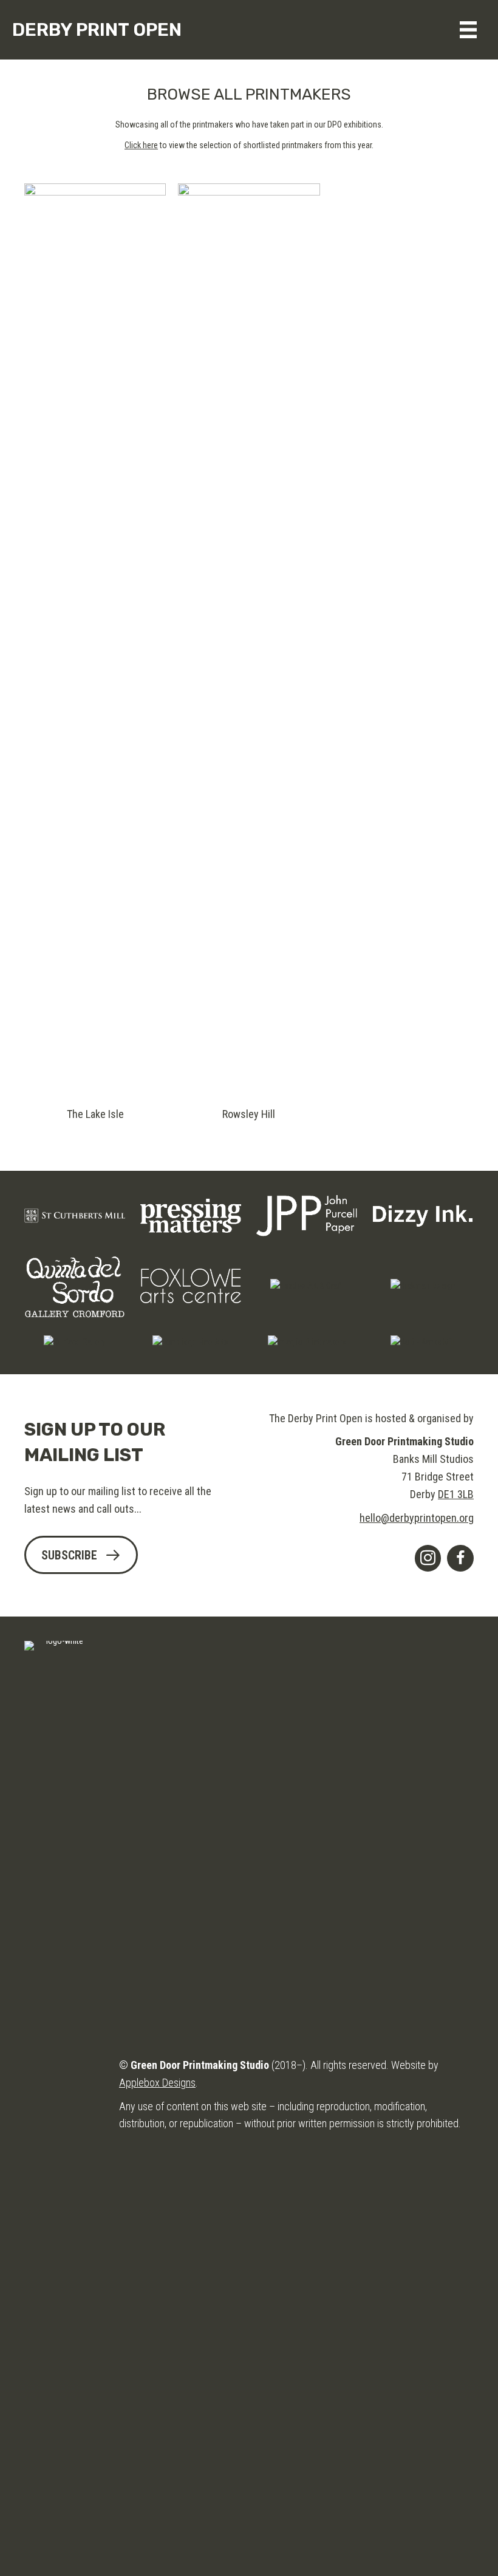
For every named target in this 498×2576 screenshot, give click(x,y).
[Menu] (468, 30)
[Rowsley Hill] (249, 638)
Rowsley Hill (249, 1114)
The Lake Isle (95, 1114)
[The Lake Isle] (95, 638)
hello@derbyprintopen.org (417, 1518)
